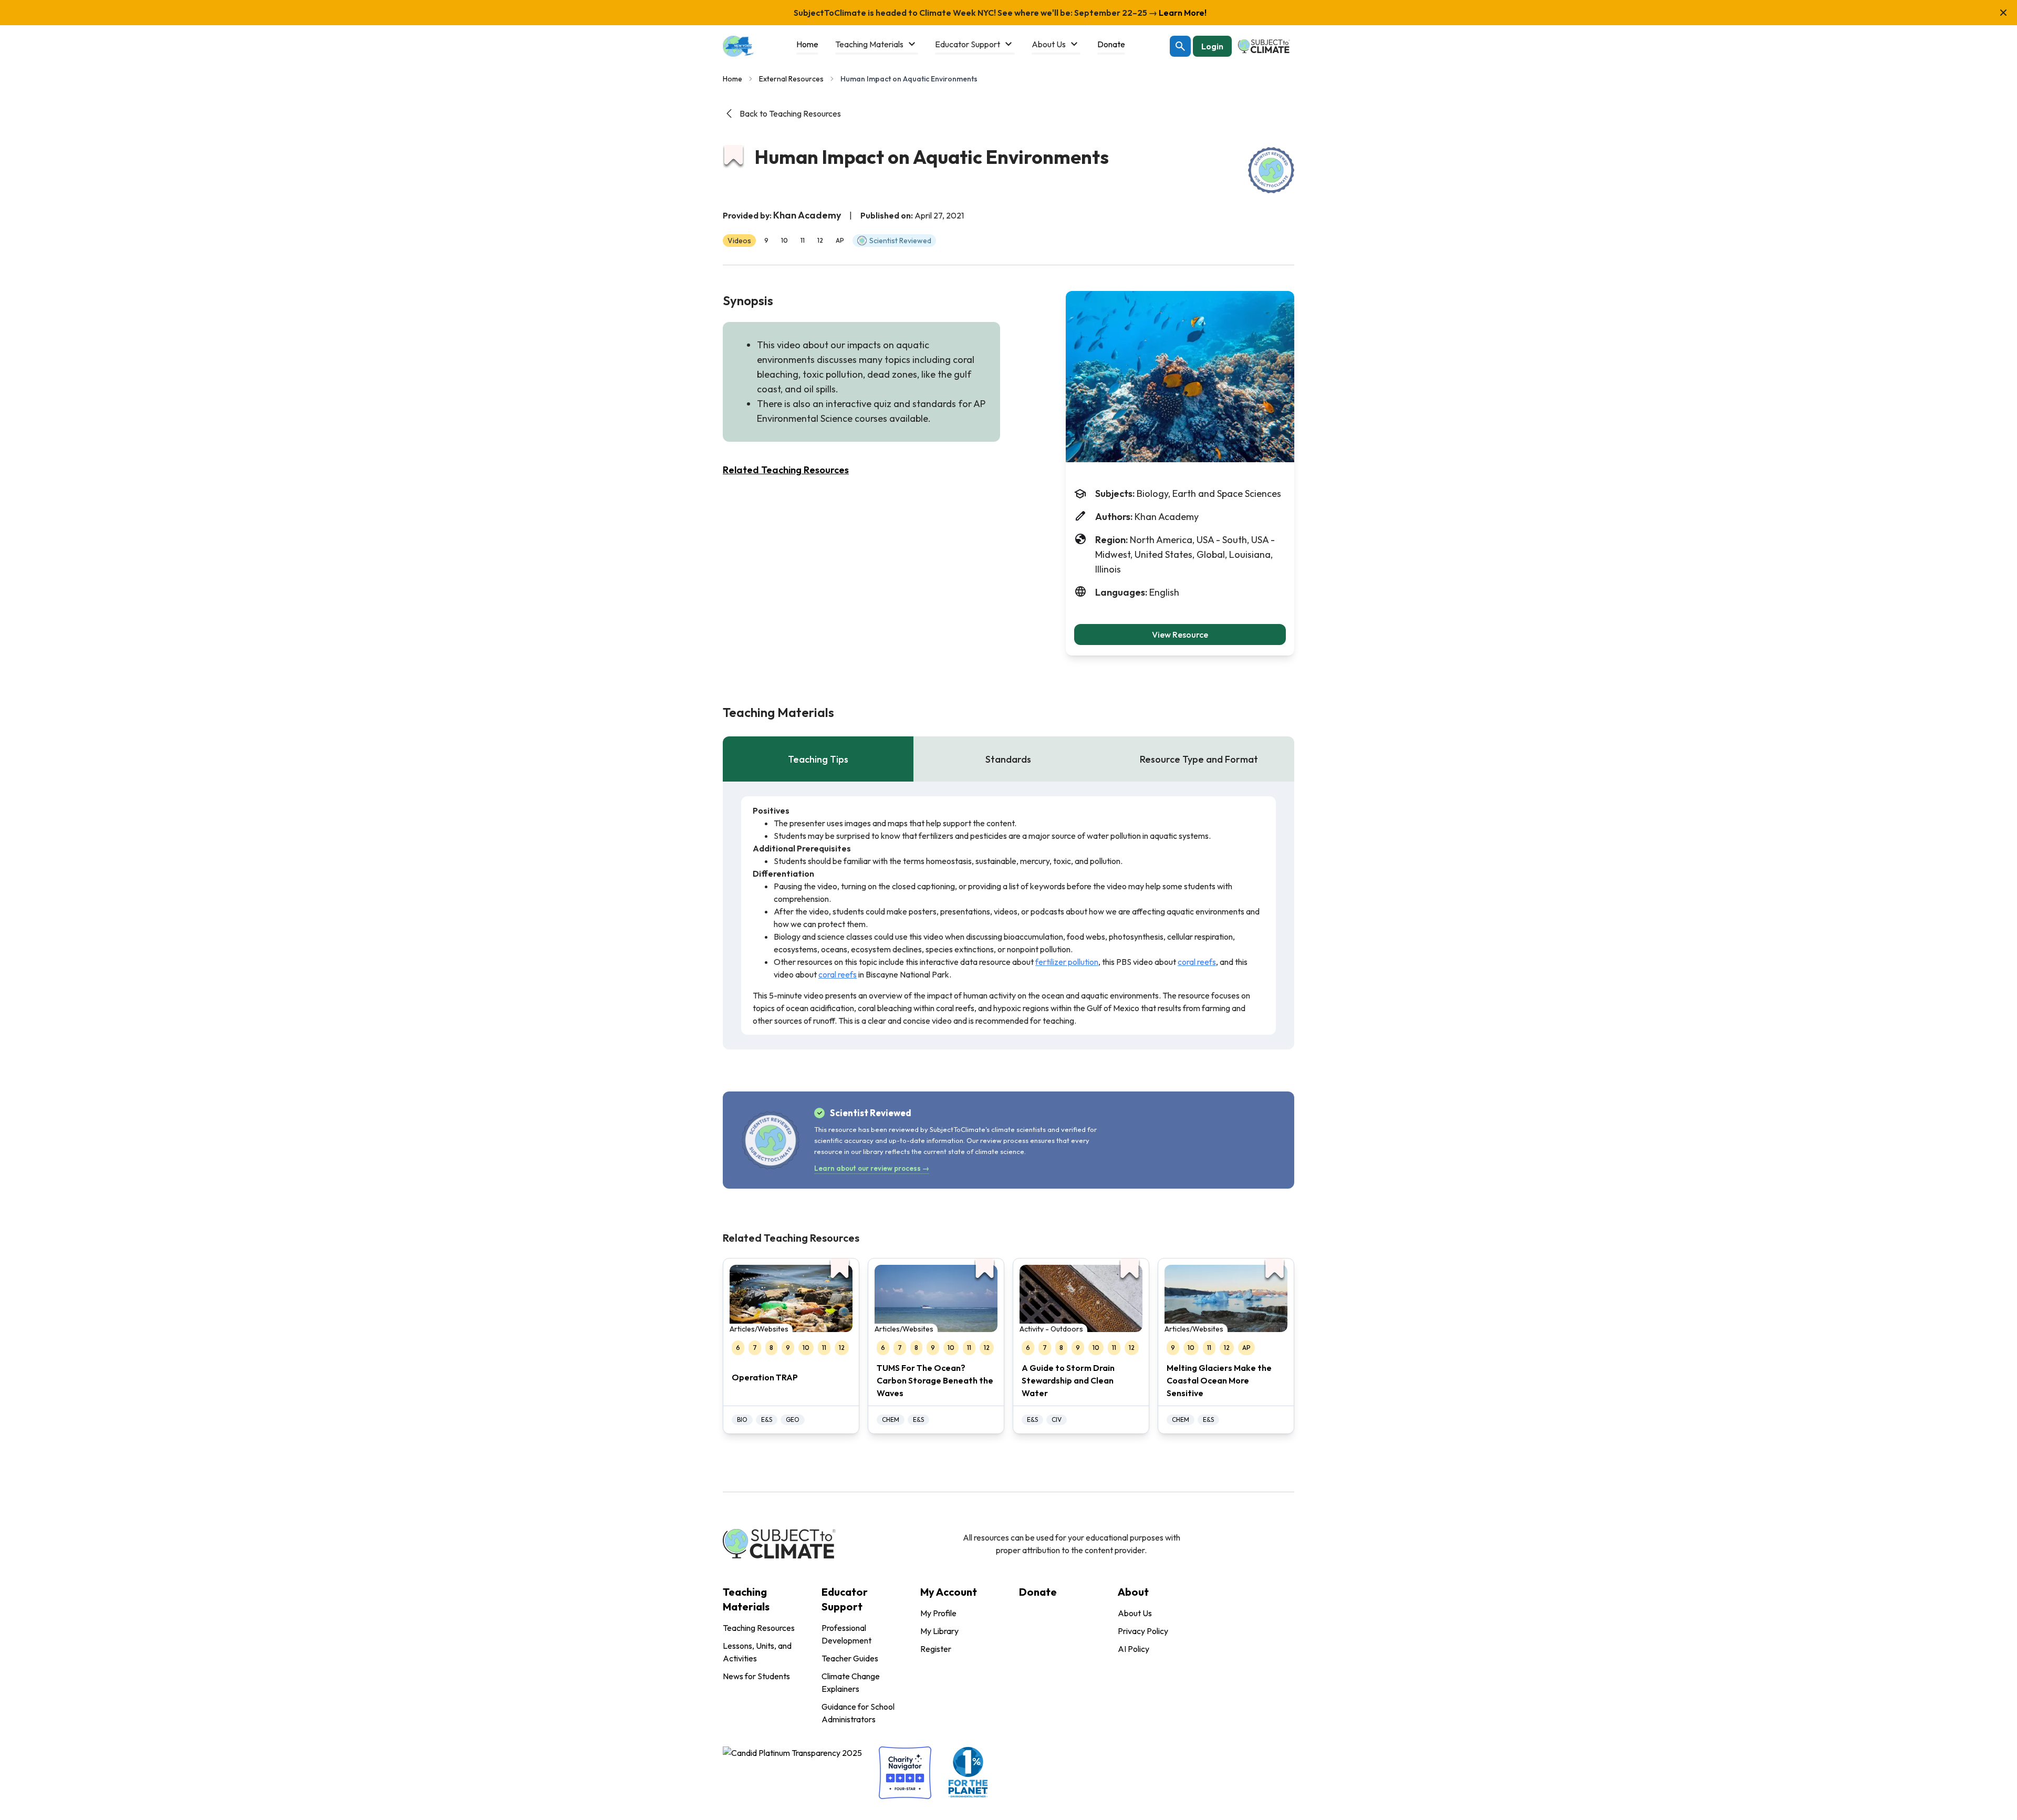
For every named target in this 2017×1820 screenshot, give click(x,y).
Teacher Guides (850, 1658)
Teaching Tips (818, 759)
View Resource (1180, 635)
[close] (2003, 13)
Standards (1008, 759)
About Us (1135, 1613)
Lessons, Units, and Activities (757, 1652)
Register (936, 1649)
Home (732, 79)
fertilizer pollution (1067, 962)
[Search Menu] (1180, 46)
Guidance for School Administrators (858, 1713)
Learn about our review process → (872, 1168)
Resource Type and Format (1199, 759)
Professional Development (846, 1634)
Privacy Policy (1143, 1631)
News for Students (756, 1676)
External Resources (791, 79)
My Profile (938, 1613)
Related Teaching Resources (786, 470)
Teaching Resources (759, 1628)
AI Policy (1134, 1649)
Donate (1038, 1592)
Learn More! (1182, 13)
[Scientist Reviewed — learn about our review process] (1271, 170)
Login (1212, 46)
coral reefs (1197, 962)
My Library (939, 1631)
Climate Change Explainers (851, 1682)
